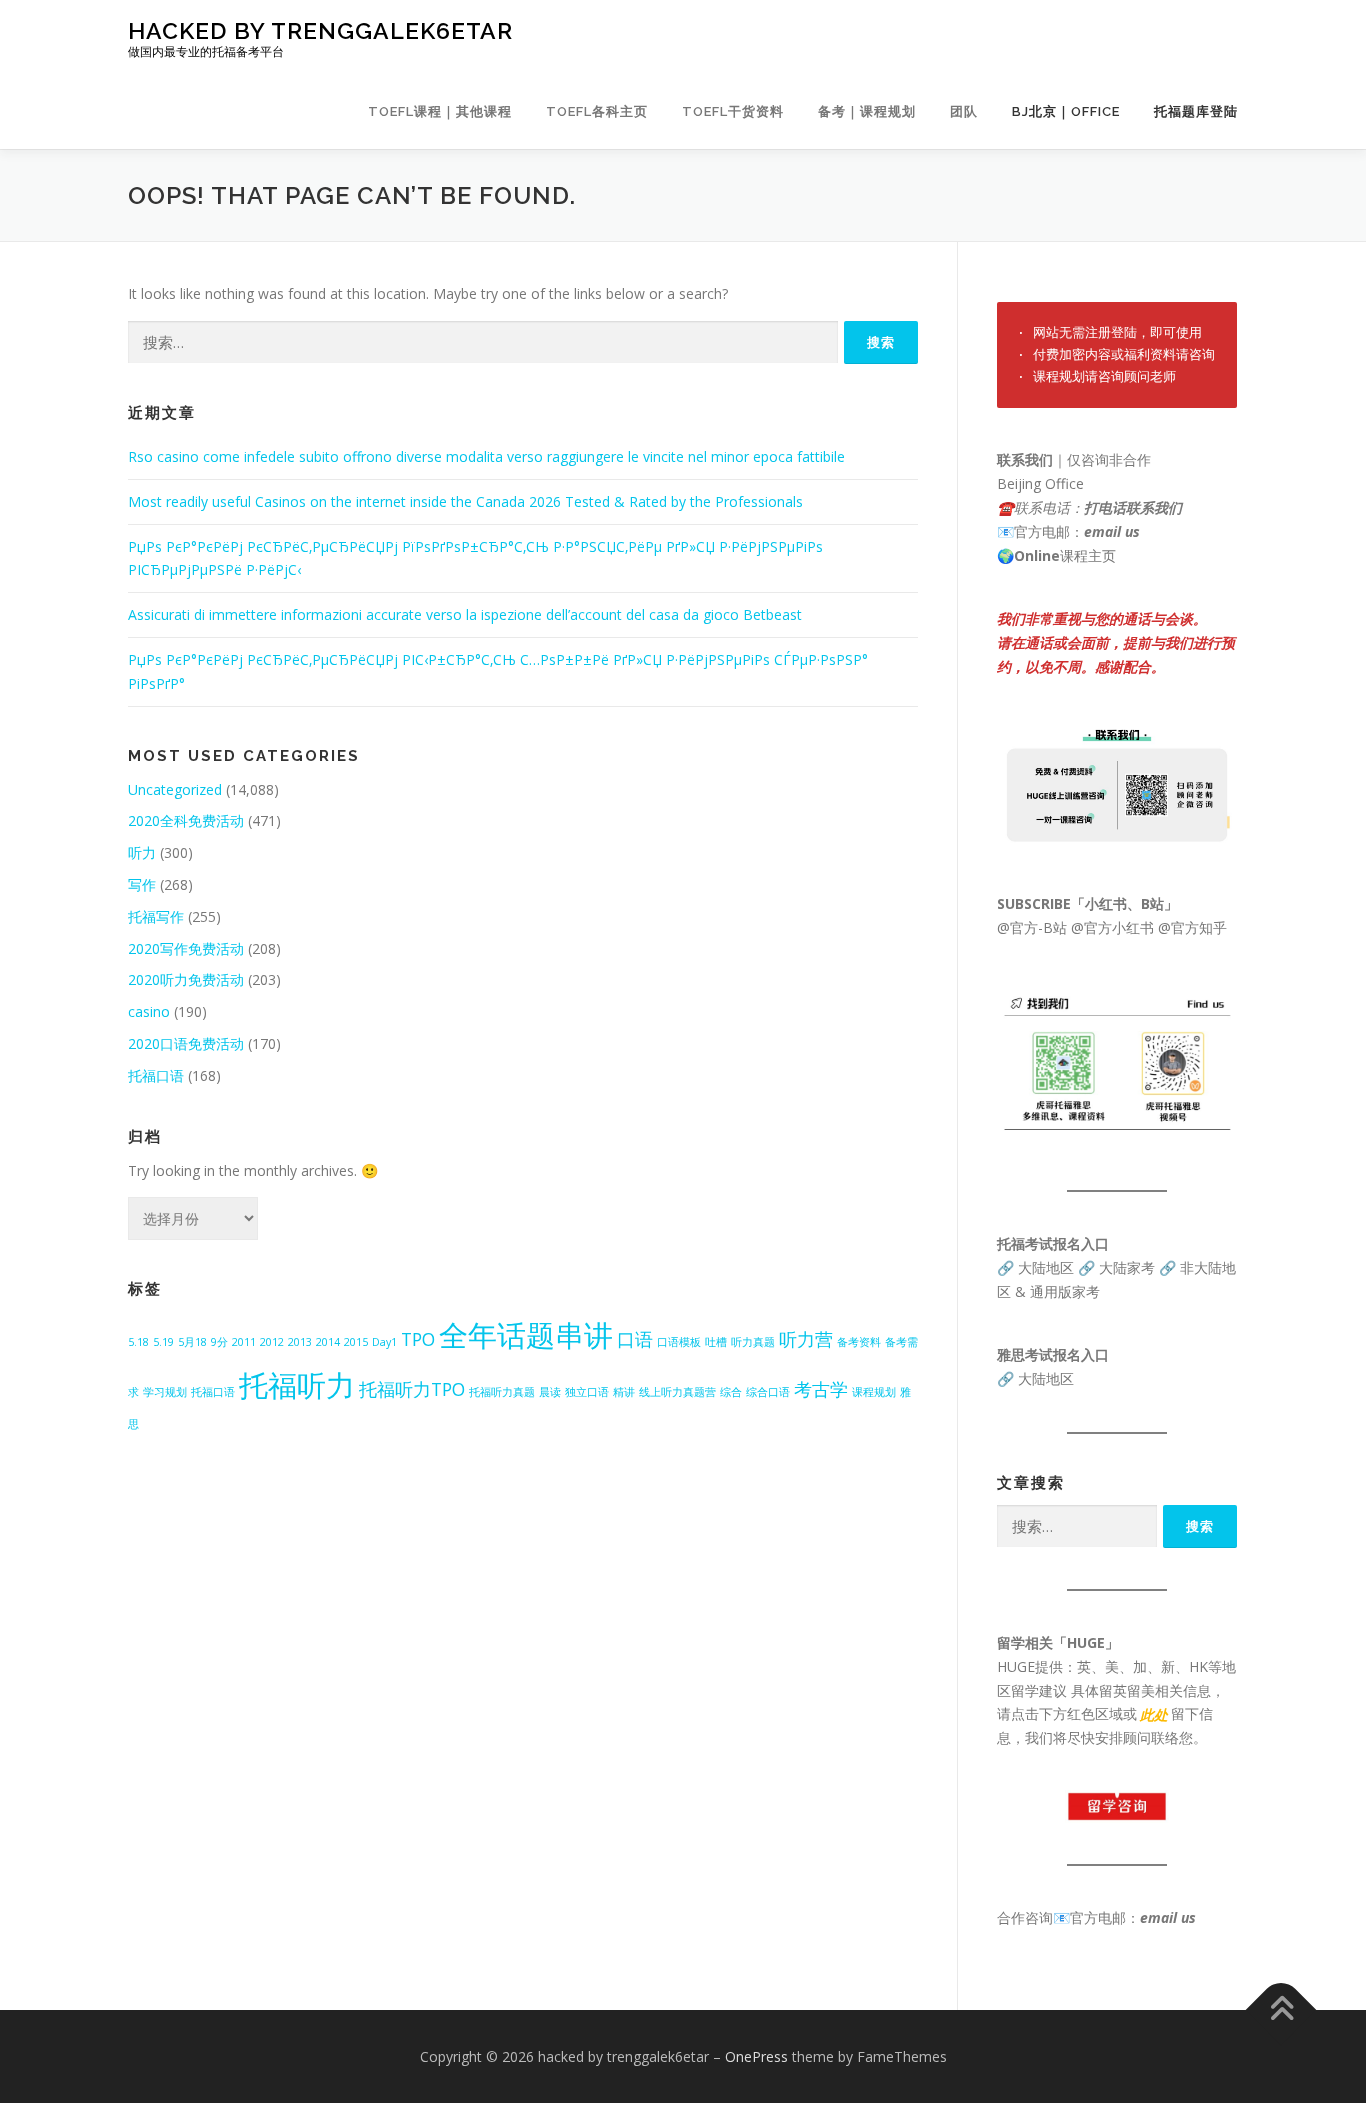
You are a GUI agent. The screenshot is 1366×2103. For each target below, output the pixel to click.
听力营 (806, 1339)
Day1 (384, 1342)
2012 (272, 1342)
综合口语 (768, 1392)
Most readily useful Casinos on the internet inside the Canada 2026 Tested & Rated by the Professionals (465, 501)
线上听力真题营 (677, 1392)
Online (1037, 555)
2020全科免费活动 (186, 820)
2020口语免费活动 (186, 1043)
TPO (418, 1339)
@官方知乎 (1192, 927)
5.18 (138, 1342)
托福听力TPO (412, 1389)
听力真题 (753, 1342)
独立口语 (587, 1392)
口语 (635, 1339)
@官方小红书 (1110, 927)
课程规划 (874, 1392)
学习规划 (165, 1392)
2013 (300, 1342)
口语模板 (679, 1342)
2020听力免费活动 (186, 979)
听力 (142, 852)
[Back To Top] (1281, 2009)
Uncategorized (175, 789)
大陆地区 (1046, 1267)
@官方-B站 (1032, 927)
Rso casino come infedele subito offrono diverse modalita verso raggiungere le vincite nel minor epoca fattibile (486, 456)
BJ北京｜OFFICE (1066, 111)
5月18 (192, 1342)
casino (149, 1011)
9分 (219, 1342)
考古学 (821, 1389)
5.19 (163, 1342)
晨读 (550, 1392)
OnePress (756, 2056)
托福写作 (156, 916)
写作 (142, 884)
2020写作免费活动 (186, 948)
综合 (731, 1392)
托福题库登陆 (1196, 111)
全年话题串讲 (526, 1335)
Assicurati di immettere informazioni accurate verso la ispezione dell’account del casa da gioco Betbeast (465, 614)
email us (1112, 531)
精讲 (624, 1392)
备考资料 (859, 1342)
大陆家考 (1127, 1267)
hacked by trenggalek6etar (320, 30)
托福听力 (297, 1385)
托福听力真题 (502, 1392)
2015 (356, 1342)
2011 (244, 1342)
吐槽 (716, 1342)
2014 (328, 1342)
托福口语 (156, 1075)
